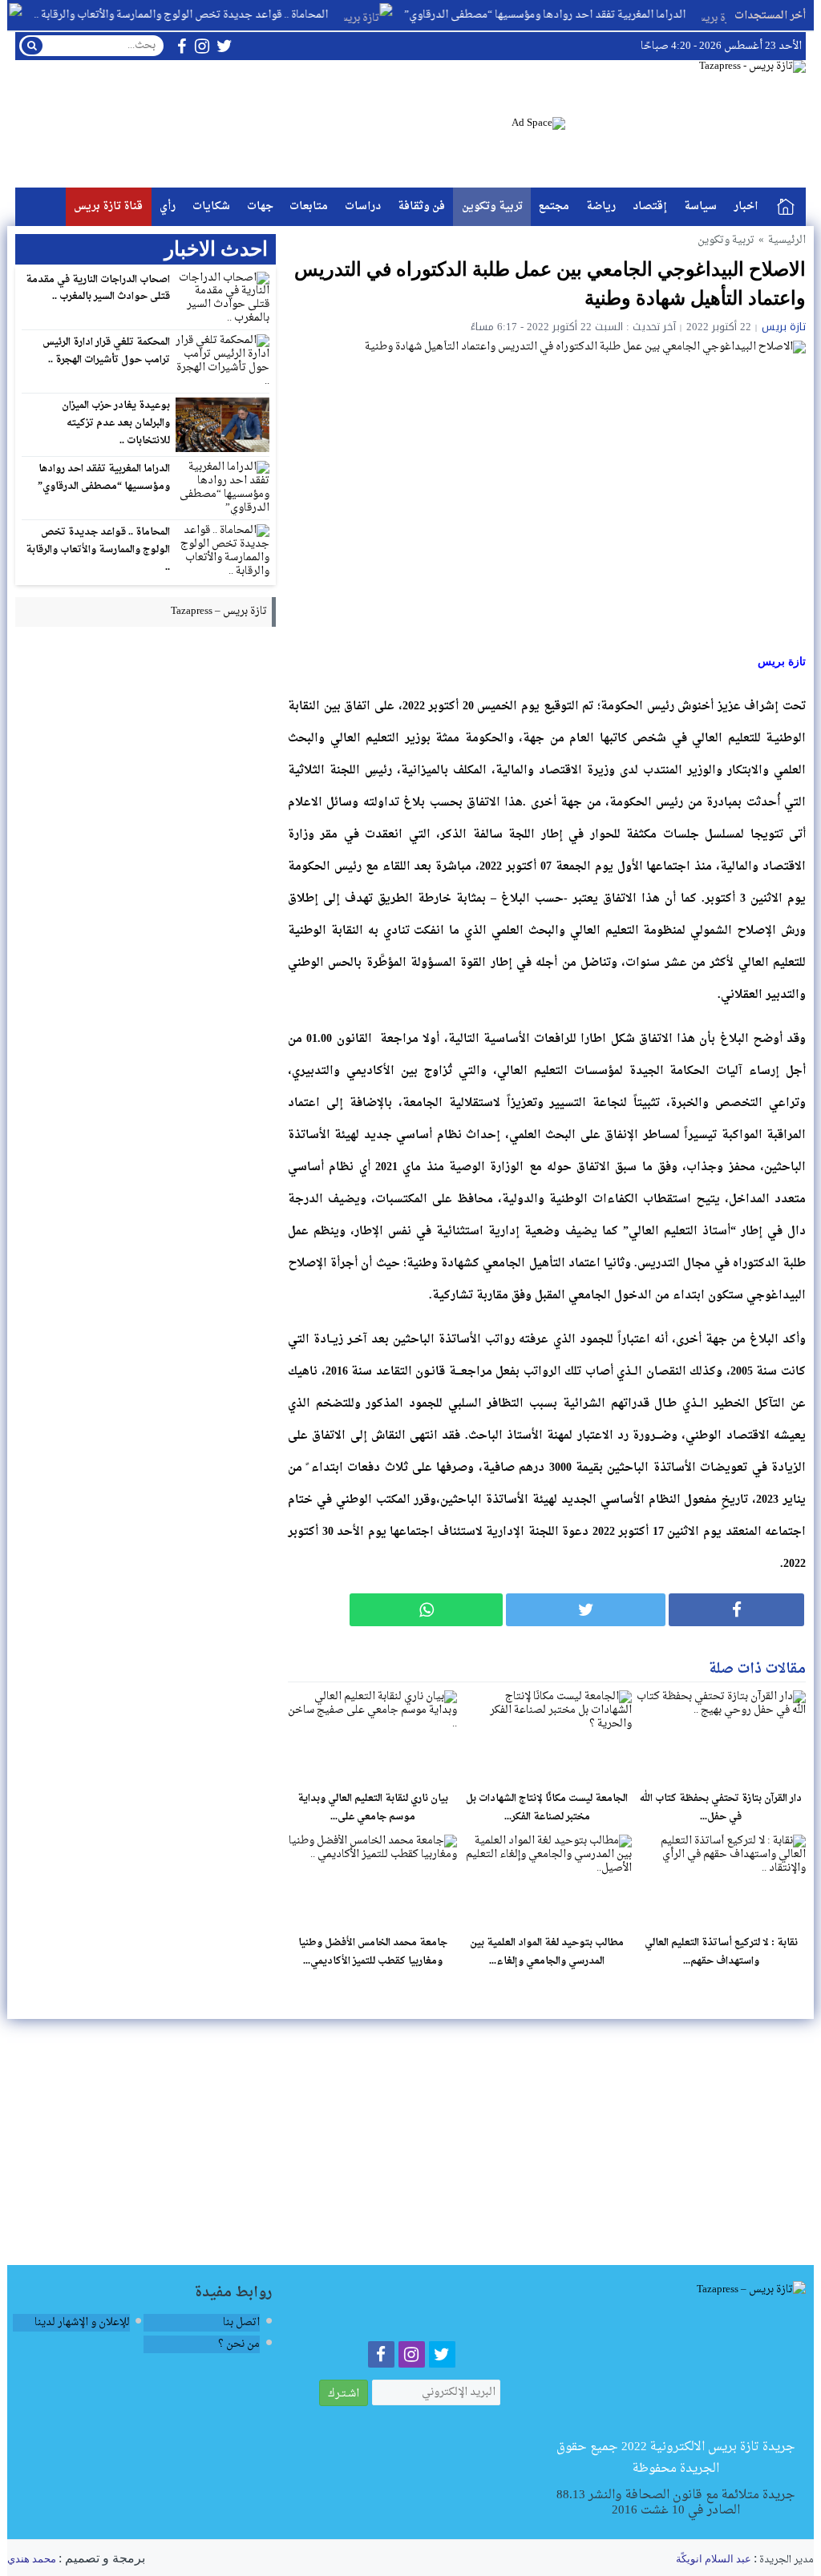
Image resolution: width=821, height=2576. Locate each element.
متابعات (309, 206)
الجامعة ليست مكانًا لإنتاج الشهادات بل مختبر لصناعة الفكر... (547, 1808)
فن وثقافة (421, 206)
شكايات (211, 206)
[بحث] (32, 46)
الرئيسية (786, 207)
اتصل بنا (241, 2322)
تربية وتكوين (492, 206)
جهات (260, 206)
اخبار (746, 206)
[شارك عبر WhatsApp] (426, 1610)
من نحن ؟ (239, 2344)
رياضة (601, 206)
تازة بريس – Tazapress (219, 611)
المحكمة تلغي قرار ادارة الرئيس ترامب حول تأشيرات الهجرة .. (107, 351)
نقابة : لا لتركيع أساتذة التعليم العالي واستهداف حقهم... (721, 1952)
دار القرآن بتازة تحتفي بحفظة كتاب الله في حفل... (721, 1808)
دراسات (363, 206)
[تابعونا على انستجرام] (202, 46)
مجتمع (554, 206)
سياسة (700, 206)
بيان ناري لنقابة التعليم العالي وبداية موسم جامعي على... (373, 1808)
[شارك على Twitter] (586, 1610)
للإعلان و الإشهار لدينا (82, 2322)
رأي (168, 206)
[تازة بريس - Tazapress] (686, 124)
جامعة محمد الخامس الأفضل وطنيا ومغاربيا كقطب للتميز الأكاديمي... (373, 1952)
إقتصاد (650, 206)
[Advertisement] (410, 2141)
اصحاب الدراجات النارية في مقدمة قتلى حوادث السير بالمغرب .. (98, 289)
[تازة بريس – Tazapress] (676, 2359)
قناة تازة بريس (108, 206)
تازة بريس (784, 327)
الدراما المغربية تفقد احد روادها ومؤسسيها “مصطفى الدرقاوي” (577, 15)
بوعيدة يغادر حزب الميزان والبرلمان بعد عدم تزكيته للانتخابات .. (116, 423)
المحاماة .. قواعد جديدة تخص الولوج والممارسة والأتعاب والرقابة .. (213, 15)
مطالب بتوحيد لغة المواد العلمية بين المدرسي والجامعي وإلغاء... (547, 1952)
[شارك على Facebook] (736, 1610)
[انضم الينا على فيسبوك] (182, 46)
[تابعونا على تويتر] (224, 46)
